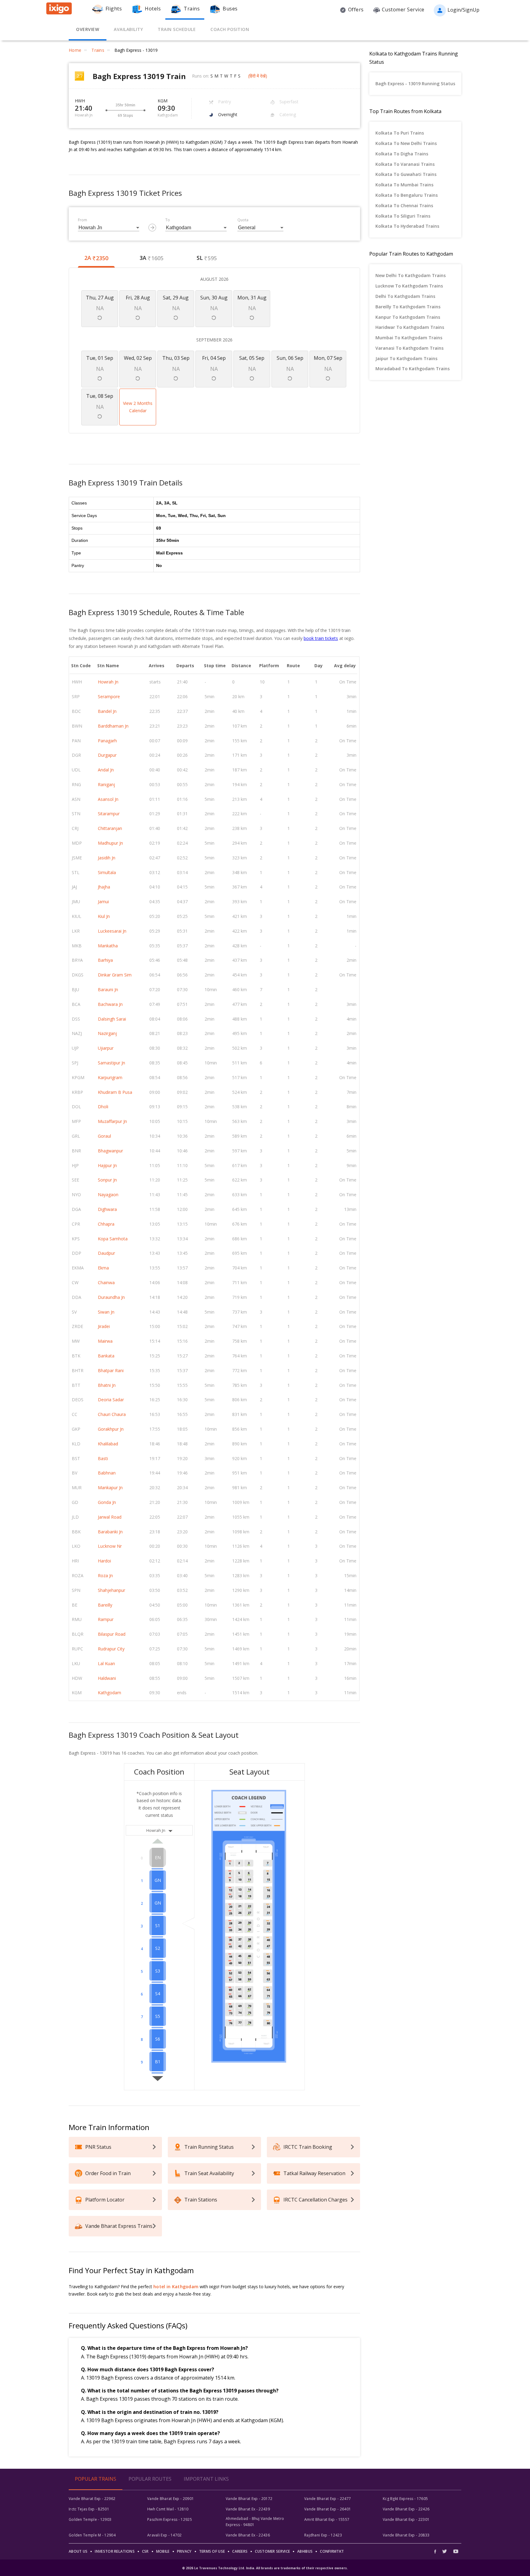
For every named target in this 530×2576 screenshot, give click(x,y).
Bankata (106, 1356)
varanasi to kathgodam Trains (409, 348)
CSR (145, 2551)
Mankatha (108, 946)
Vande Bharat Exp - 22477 (328, 2499)
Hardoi (104, 1561)
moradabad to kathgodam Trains (413, 369)
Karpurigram (110, 1077)
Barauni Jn (108, 989)
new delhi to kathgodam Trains (411, 275)
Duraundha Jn (111, 1297)
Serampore (109, 696)
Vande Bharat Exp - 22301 (406, 2519)
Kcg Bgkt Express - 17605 (405, 2499)
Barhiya (105, 960)
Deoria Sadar (111, 1400)
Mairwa (105, 1341)
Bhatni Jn (107, 1385)
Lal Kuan (106, 1663)
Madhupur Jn (110, 843)
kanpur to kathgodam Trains (408, 317)
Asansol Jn (108, 799)
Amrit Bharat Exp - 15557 (327, 2519)
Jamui (103, 902)
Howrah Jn (108, 682)
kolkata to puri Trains (400, 133)
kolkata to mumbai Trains (404, 185)
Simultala (107, 872)
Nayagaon (108, 1195)
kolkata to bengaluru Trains (407, 195)
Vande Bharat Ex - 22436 (248, 2535)
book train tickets (321, 638)
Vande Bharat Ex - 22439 (248, 2509)
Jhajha (104, 887)
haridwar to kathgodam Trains (410, 327)
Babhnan (107, 1473)
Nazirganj (107, 1033)
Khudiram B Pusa (115, 1092)
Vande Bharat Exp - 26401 (328, 2509)
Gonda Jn (107, 1502)
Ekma (103, 1268)
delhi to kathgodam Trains (405, 296)
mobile (163, 2551)
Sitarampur (109, 814)
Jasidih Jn (107, 858)
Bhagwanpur (110, 1151)
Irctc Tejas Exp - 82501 (89, 2509)
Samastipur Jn (111, 1063)
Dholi (103, 1107)
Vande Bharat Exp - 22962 (92, 2499)
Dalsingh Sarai (112, 1019)
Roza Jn (105, 1575)
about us (78, 2551)
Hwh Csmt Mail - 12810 (168, 2509)
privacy (184, 2551)
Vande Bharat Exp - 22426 (406, 2509)
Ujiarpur (106, 1048)
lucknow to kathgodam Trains (409, 286)
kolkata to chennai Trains (404, 205)
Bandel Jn (107, 711)
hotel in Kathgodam (176, 2287)
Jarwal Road (110, 1517)
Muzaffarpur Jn (112, 1121)
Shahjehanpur (111, 1590)
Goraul (104, 1136)
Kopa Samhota (113, 1239)
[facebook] (437, 2551)
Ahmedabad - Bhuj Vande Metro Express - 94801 (255, 2522)
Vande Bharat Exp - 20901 (171, 2499)
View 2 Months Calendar (138, 407)
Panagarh (107, 741)
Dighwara (107, 1209)
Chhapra (106, 1224)
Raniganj (106, 784)
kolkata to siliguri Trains (403, 216)
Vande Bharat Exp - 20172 (249, 2499)
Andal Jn (106, 770)
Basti (103, 1458)
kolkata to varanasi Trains (405, 164)
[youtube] (456, 2551)
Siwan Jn (106, 1312)
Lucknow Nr (110, 1546)
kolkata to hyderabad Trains (407, 226)
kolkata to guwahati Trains (406, 174)
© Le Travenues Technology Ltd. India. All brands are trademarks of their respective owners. (265, 2568)
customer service (272, 2551)
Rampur (106, 1619)
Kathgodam (109, 1693)
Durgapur (107, 755)
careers (240, 2551)
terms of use (212, 2551)
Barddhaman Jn (113, 726)
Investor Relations (115, 2551)
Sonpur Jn (107, 1180)
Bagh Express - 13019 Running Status (415, 84)
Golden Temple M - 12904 (92, 2535)
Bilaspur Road (112, 1634)
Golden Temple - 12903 (90, 2519)
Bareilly (105, 1605)
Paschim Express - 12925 (170, 2519)
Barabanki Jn (110, 1532)
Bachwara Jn (110, 1004)
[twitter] (445, 2551)
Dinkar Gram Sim (115, 975)
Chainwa (106, 1282)
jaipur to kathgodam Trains (406, 358)
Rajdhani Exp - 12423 (323, 2535)
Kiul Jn (104, 916)
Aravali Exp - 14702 (165, 2535)
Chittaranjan (110, 828)
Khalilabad (108, 1444)
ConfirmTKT (332, 2551)
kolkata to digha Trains (402, 154)
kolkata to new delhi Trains (406, 143)
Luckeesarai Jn (112, 931)
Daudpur (106, 1253)
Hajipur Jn (107, 1165)
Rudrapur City (111, 1649)
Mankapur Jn (110, 1488)
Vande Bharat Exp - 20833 (406, 2535)
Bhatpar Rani (111, 1370)
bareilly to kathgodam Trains (408, 307)
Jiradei (104, 1326)
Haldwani (107, 1678)
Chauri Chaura (112, 1414)
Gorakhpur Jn (111, 1429)
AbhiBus (305, 2551)
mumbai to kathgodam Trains (409, 338)
